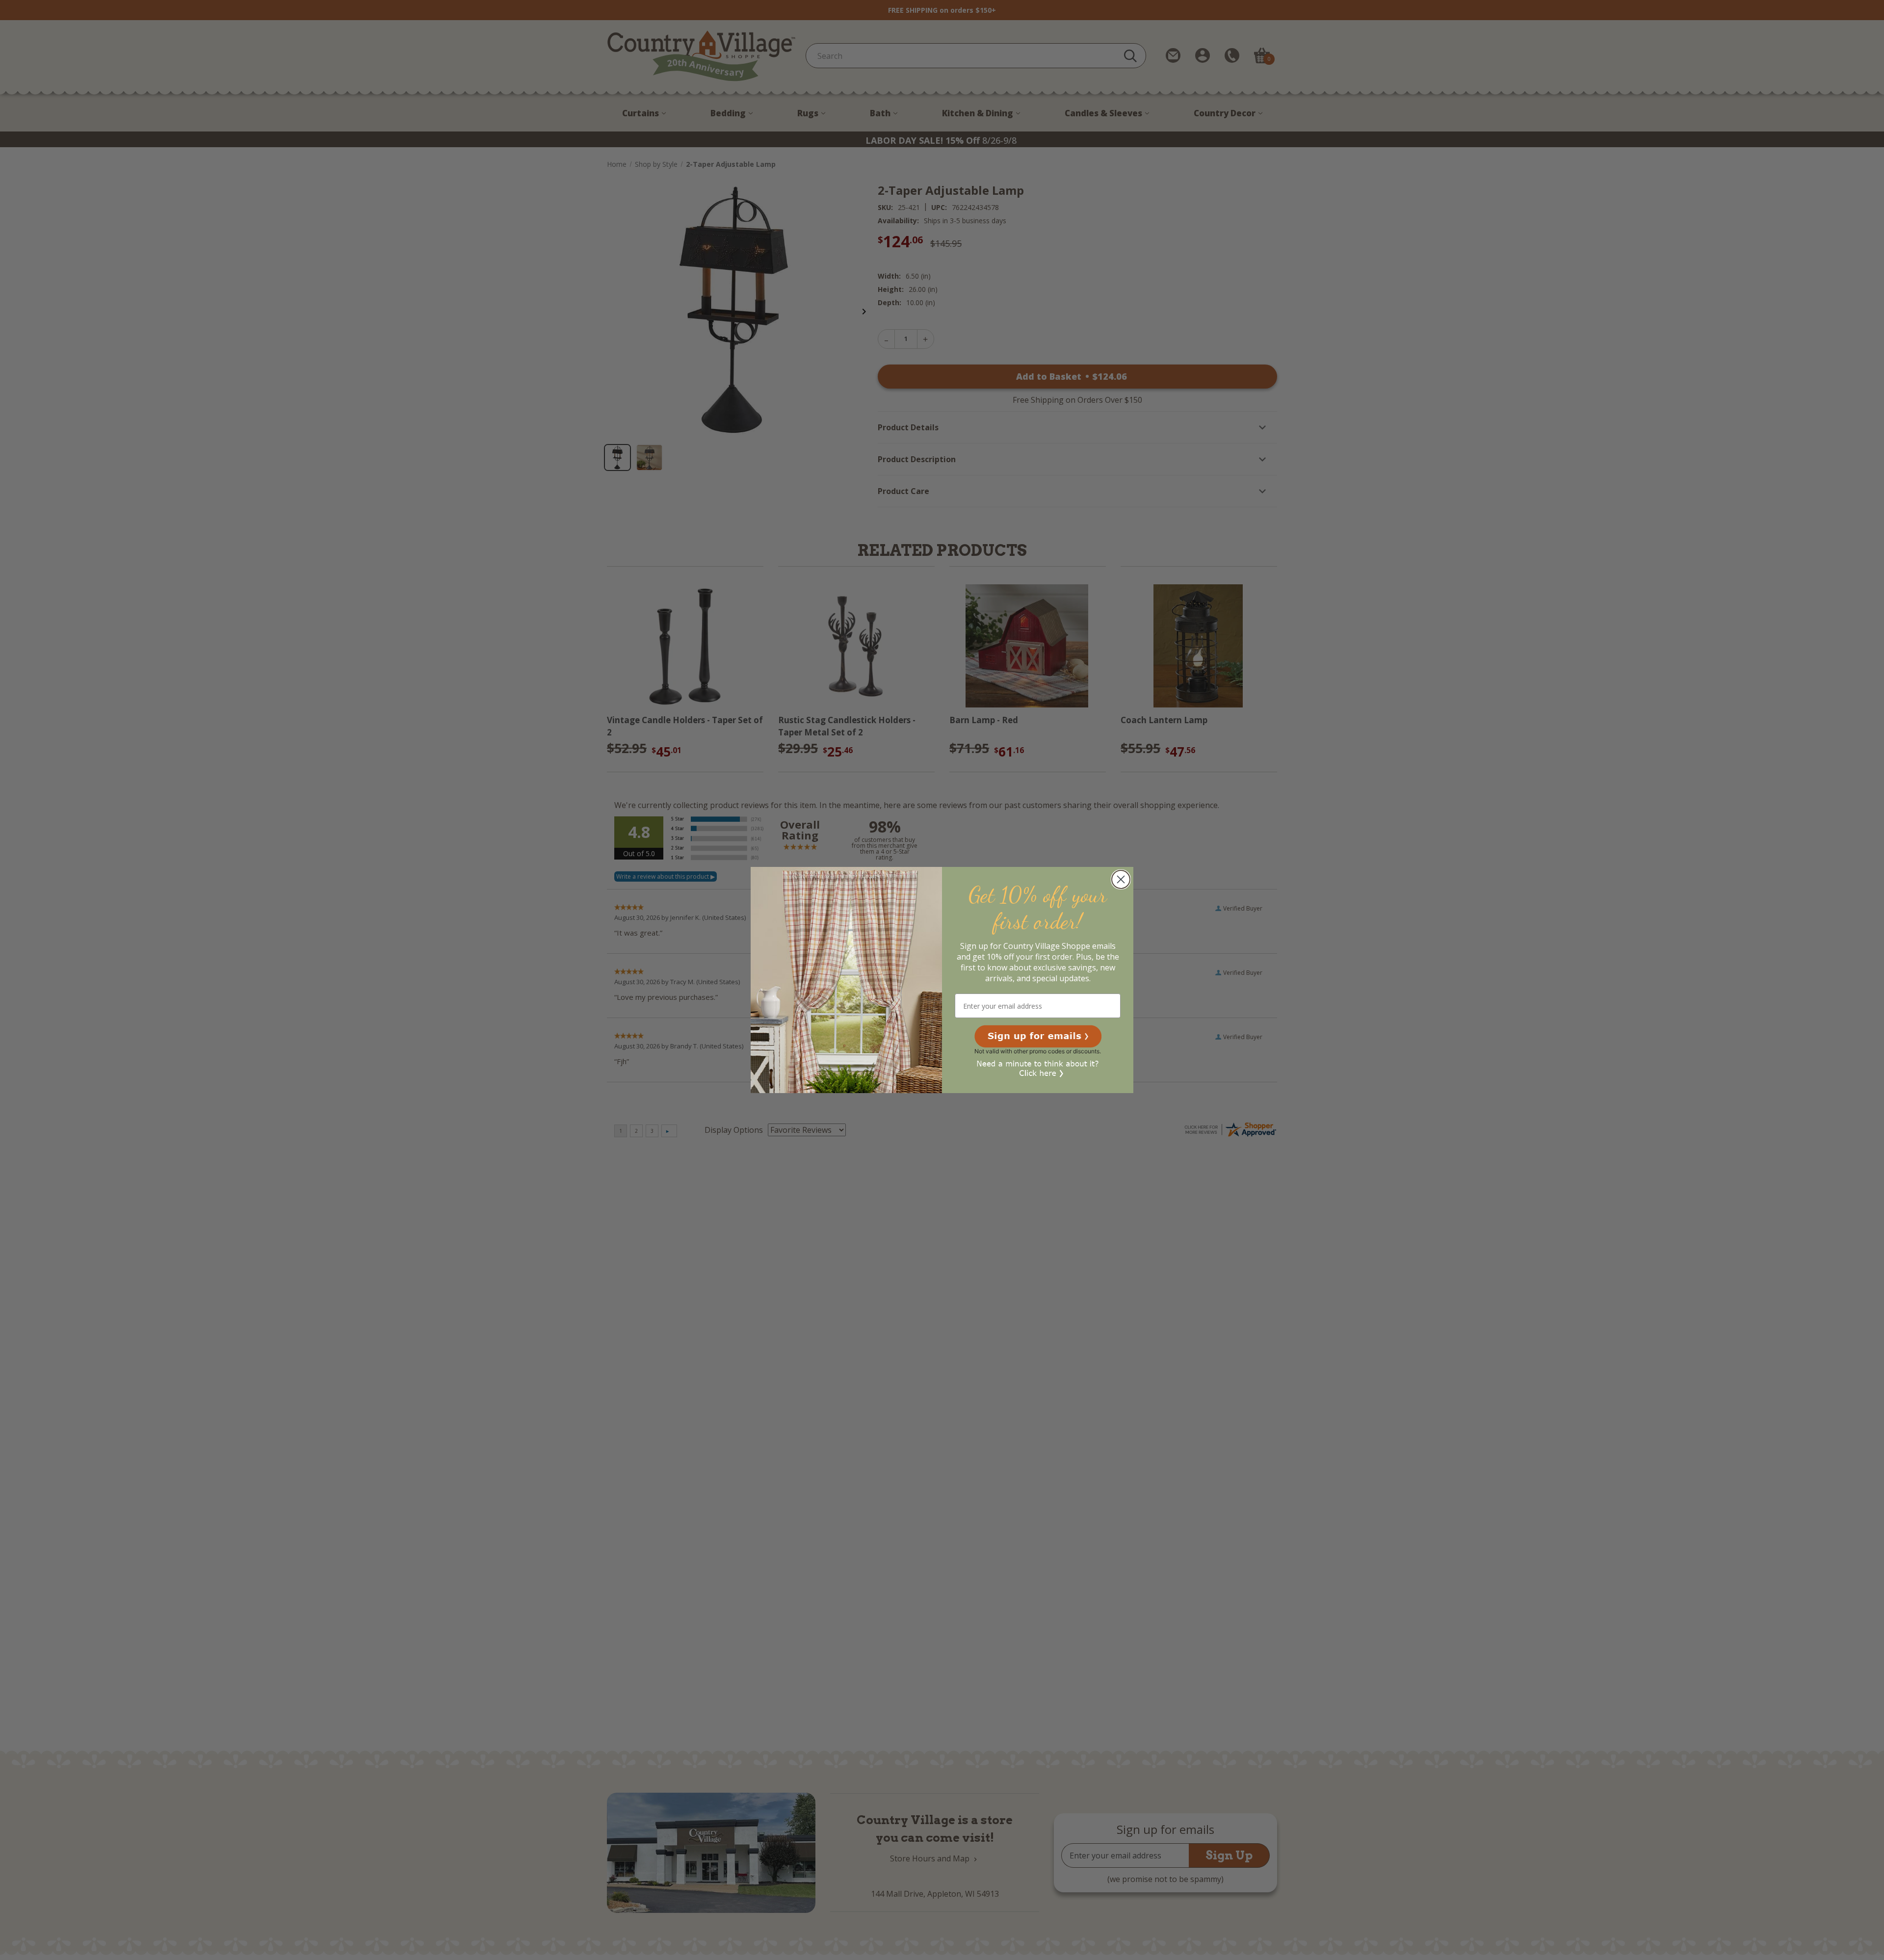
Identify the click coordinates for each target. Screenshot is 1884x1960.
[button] (1038, 1036)
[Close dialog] (1121, 879)
